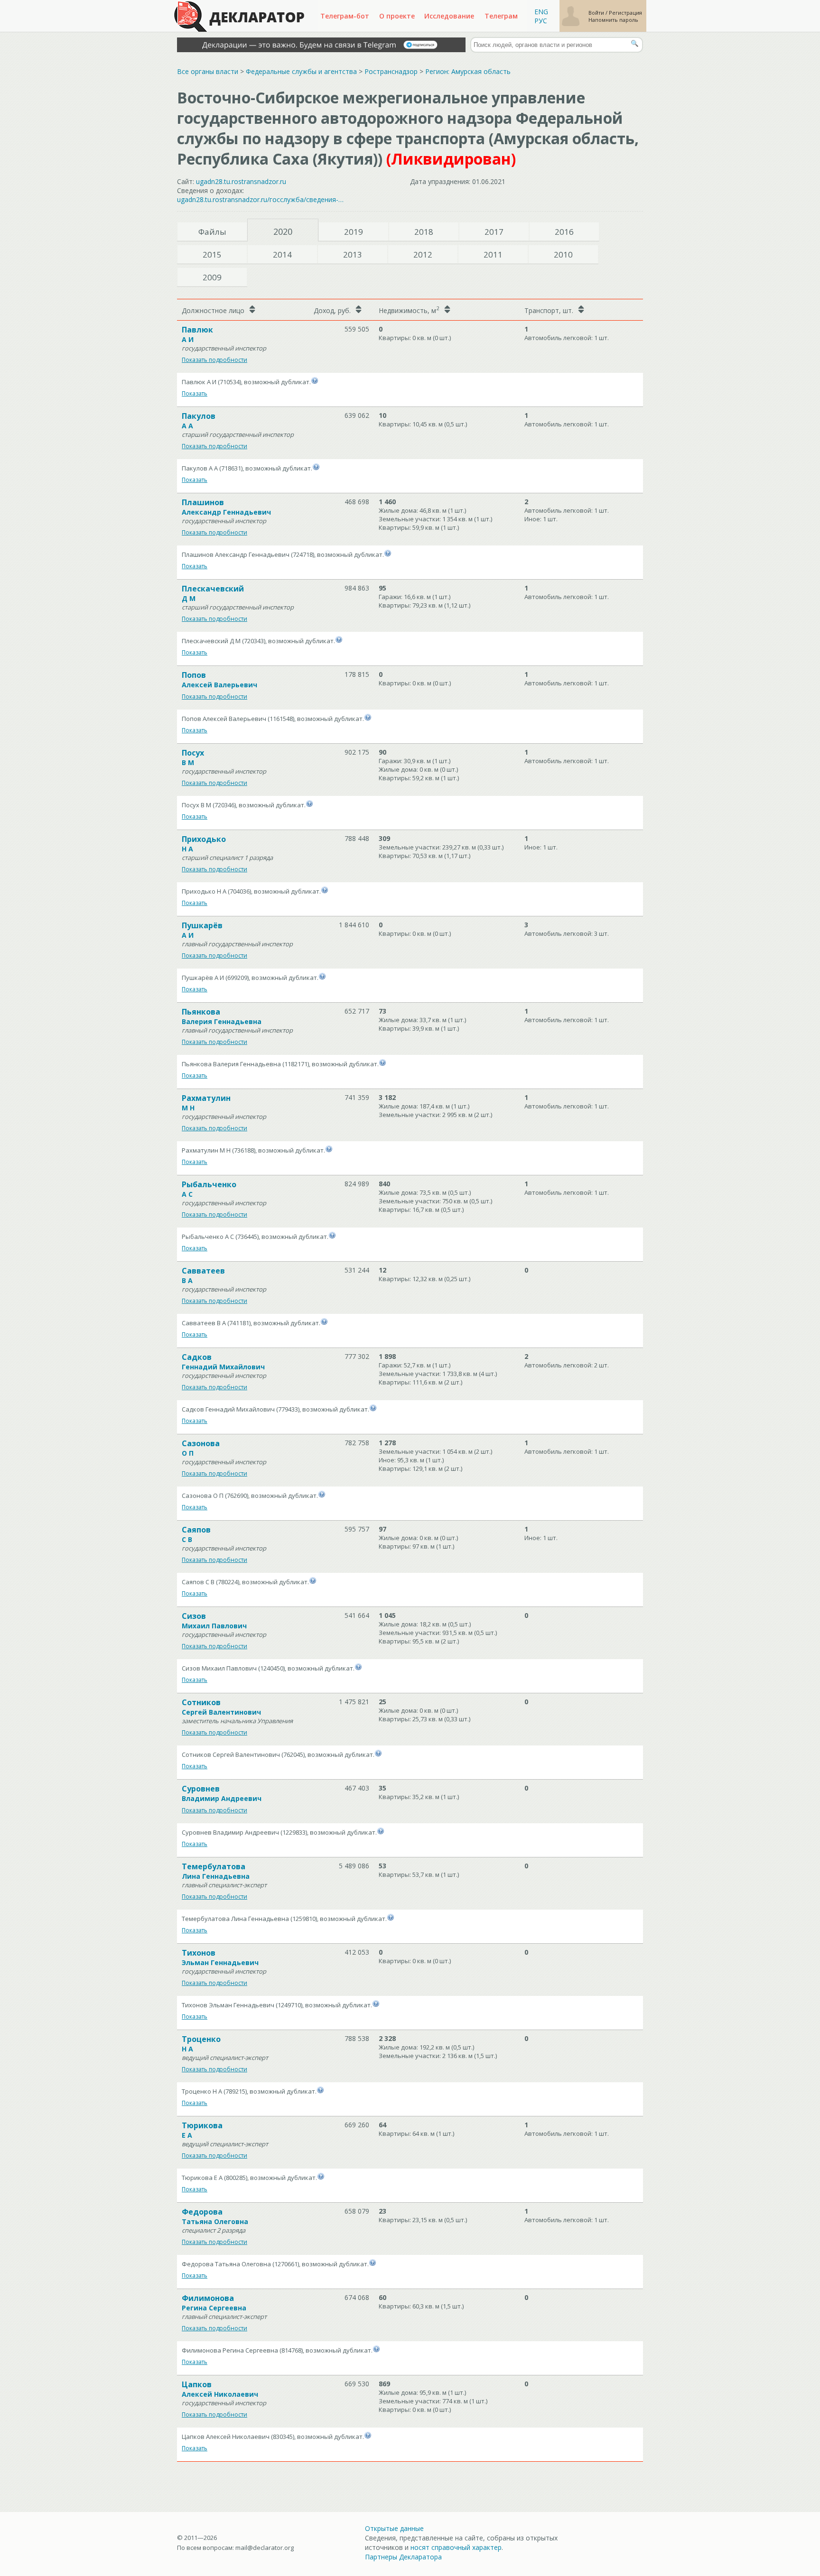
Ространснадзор (391, 71)
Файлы (212, 232)
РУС (541, 21)
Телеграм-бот (345, 16)
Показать (195, 393)
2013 (353, 254)
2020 (283, 231)
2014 (282, 254)
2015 (212, 254)
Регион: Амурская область (468, 71)
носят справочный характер (456, 2547)
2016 (564, 232)
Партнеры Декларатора (403, 2557)
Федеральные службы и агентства (301, 71)
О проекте (397, 16)
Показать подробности (214, 360)
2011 (493, 254)
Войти (597, 13)
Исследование (449, 16)
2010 (563, 254)
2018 (424, 232)
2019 (354, 232)
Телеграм (501, 16)
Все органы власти (208, 71)
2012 (423, 254)
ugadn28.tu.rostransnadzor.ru (241, 181)
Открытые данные (394, 2528)
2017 (494, 232)
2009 (212, 277)
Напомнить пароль (613, 20)
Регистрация (625, 13)
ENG (541, 12)
